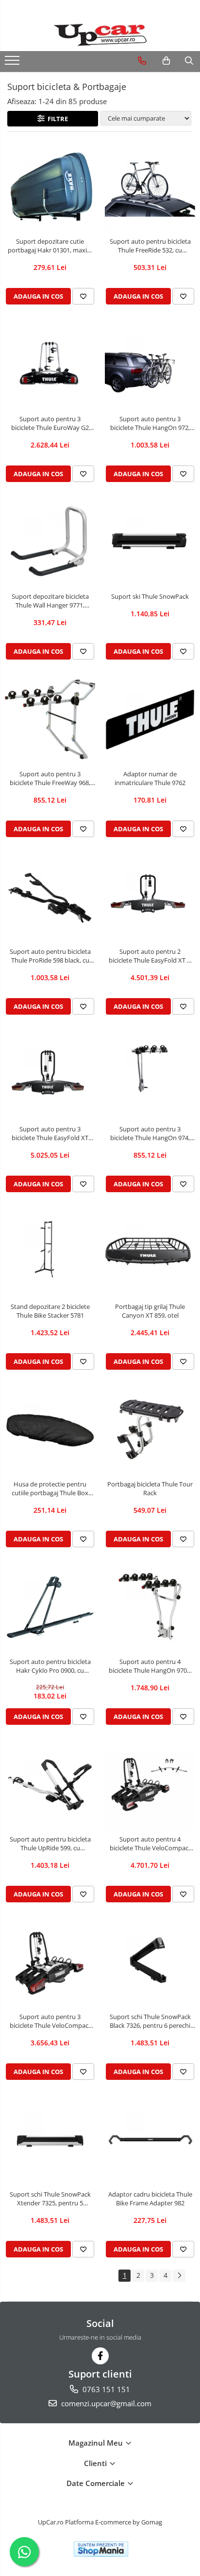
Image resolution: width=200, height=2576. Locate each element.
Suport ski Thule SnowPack (150, 596)
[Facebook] (100, 2356)
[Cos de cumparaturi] (166, 61)
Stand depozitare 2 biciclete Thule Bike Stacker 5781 (50, 1311)
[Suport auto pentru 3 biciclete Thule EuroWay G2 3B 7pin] (50, 364)
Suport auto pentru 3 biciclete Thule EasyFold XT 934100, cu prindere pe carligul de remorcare (50, 1133)
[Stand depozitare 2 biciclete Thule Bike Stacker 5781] (50, 1252)
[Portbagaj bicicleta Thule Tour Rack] (150, 1430)
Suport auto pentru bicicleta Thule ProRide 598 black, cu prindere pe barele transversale (50, 956)
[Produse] (13, 63)
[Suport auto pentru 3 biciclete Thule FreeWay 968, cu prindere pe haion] (50, 719)
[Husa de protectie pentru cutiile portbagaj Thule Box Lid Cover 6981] (50, 1430)
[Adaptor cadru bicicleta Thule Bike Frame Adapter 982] (150, 2140)
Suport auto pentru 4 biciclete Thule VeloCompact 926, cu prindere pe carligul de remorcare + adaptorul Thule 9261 (150, 1843)
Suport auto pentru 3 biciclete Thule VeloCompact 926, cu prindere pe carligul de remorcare (50, 2021)
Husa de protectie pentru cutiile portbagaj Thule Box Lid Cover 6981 (50, 1488)
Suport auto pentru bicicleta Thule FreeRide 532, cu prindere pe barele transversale (150, 246)
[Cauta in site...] (189, 61)
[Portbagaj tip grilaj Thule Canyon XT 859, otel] (150, 1252)
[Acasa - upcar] (100, 35)
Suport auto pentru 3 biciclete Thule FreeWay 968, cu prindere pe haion (50, 778)
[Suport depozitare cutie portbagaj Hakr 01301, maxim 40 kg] (50, 187)
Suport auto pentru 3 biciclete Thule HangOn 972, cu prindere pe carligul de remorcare (150, 423)
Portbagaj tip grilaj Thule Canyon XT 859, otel (150, 1311)
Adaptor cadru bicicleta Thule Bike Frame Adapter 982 (150, 2199)
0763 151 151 (105, 2389)
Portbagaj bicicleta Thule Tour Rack (150, 1488)
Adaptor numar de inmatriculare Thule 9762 (150, 778)
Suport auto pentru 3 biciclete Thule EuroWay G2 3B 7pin (50, 423)
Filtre (56, 119)
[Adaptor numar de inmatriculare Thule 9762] (150, 719)
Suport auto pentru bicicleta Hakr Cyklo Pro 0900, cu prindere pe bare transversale (50, 1666)
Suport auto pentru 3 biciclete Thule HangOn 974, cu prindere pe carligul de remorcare (150, 1133)
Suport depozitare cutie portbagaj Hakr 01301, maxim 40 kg (50, 246)
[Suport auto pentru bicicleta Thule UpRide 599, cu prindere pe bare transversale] (50, 1785)
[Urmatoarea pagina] (179, 2276)
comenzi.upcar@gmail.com (105, 2403)
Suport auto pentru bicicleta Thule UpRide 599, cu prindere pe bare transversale (50, 1843)
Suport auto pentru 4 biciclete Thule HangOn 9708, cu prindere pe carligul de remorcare (150, 1666)
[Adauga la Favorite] (83, 296)
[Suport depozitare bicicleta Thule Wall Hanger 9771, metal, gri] (50, 542)
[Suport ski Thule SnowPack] (150, 542)
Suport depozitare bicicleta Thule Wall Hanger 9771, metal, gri (50, 601)
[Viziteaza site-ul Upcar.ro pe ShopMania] (101, 2549)
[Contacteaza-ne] (142, 61)
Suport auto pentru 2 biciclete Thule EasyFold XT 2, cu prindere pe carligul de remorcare (150, 956)
